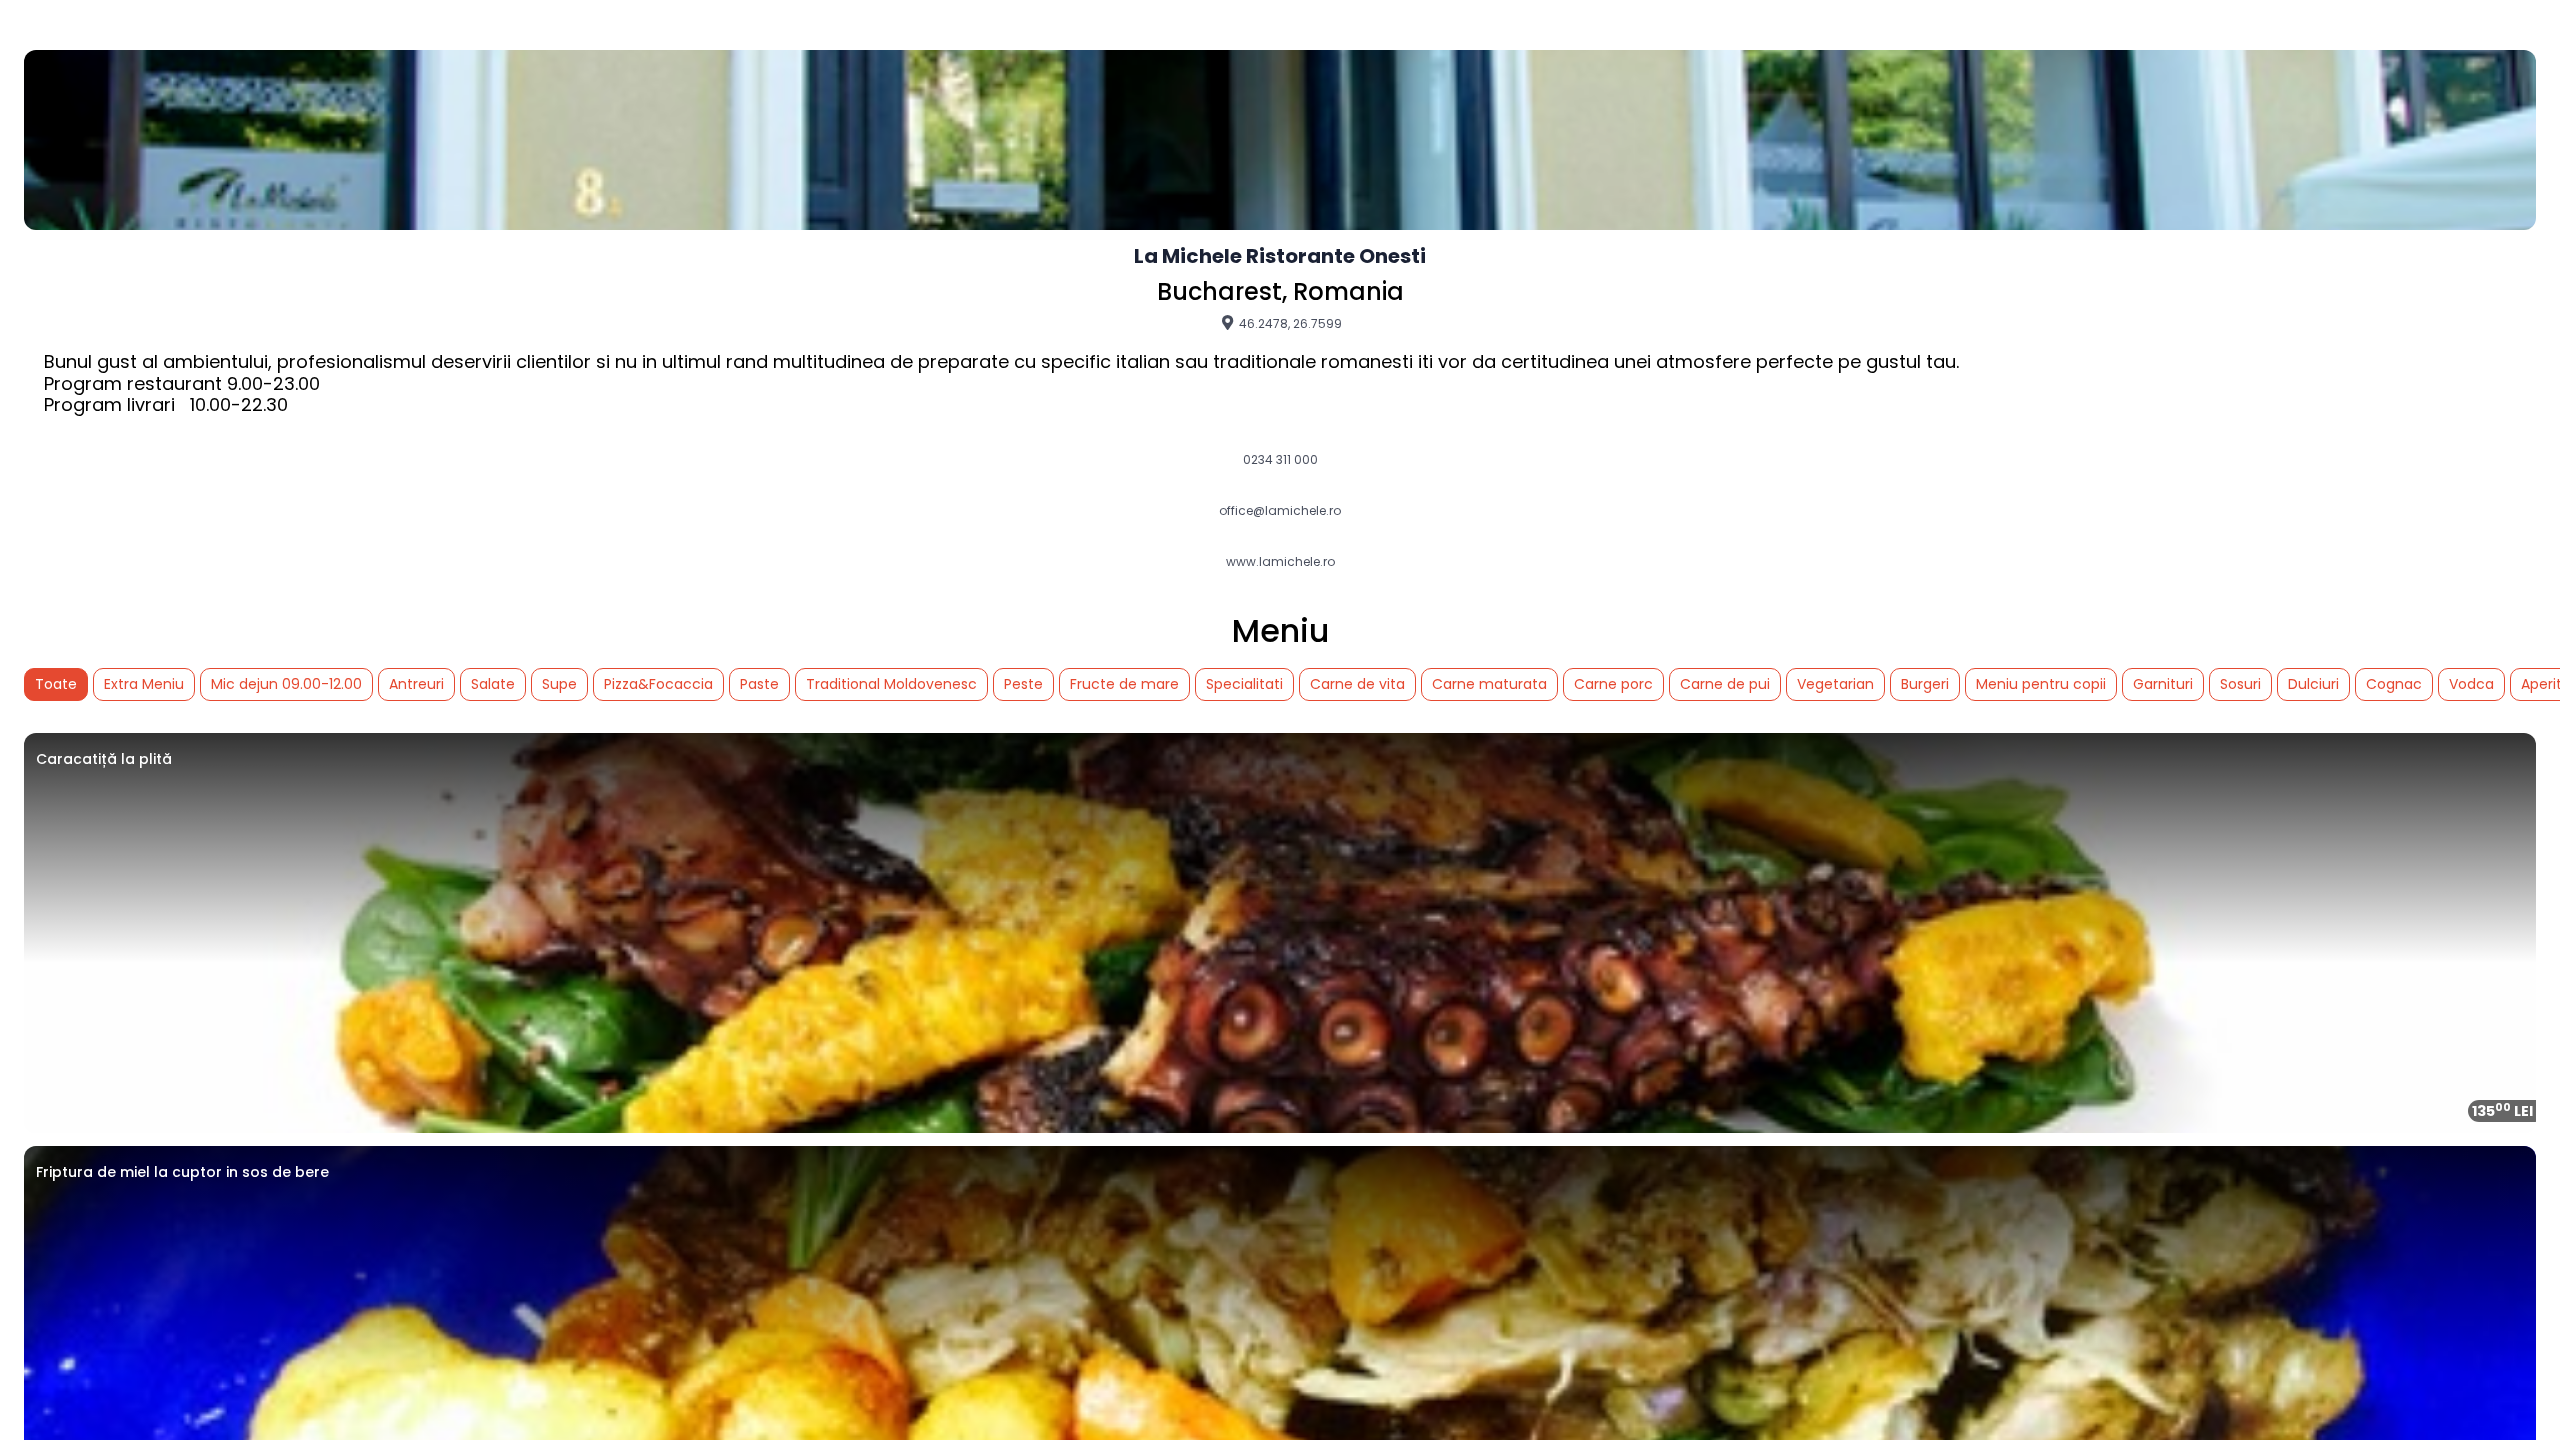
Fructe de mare (1124, 684)
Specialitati (1244, 684)
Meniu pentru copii (2041, 684)
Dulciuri (2313, 684)
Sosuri (2240, 684)
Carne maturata (1489, 684)
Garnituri (2163, 684)
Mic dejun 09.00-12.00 (286, 684)
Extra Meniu (144, 684)
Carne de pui (1725, 684)
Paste (759, 684)
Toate (56, 684)
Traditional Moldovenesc (891, 684)
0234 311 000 (1280, 460)
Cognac (2394, 684)
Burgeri (1925, 684)
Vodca (2471, 684)
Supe (559, 684)
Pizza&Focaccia (658, 684)
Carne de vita (1357, 684)
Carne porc (1613, 684)
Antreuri (416, 684)
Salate (493, 684)
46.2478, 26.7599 (1289, 323)
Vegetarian (1835, 684)
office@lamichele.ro (1280, 511)
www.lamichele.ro (1280, 562)
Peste (1023, 684)
